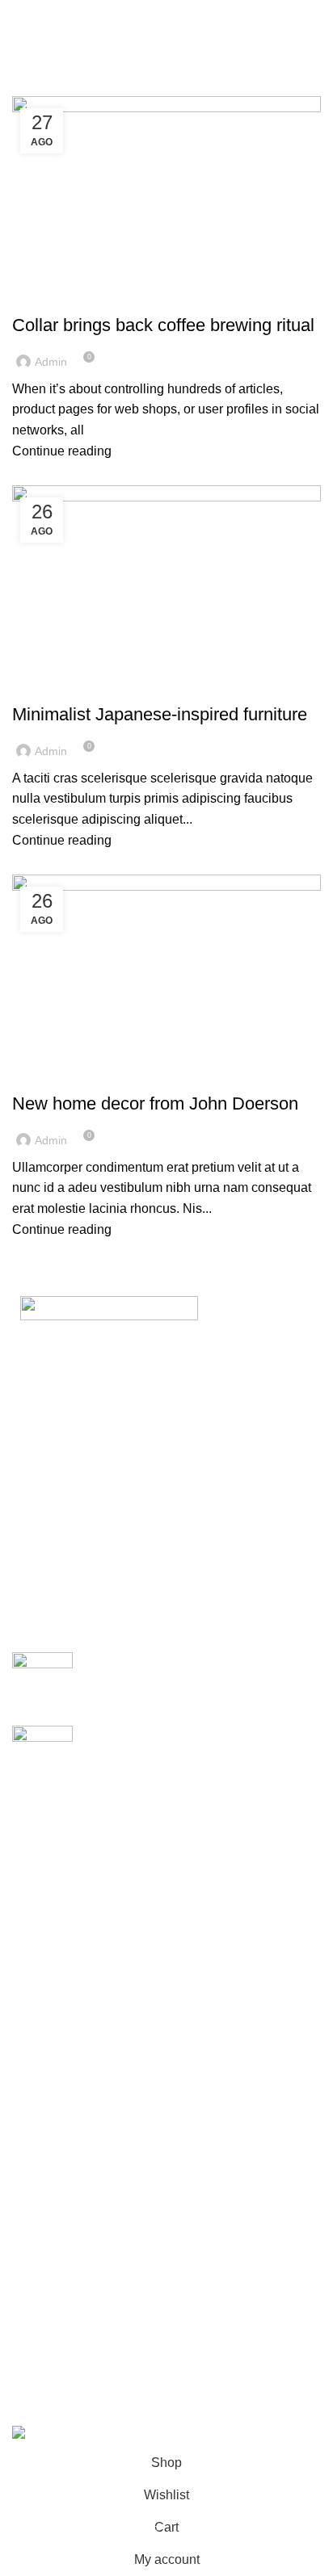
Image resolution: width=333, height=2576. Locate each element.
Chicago (36, 1938)
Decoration (53, 1075)
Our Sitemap (48, 2171)
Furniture (48, 296)
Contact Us (44, 2110)
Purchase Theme (61, 2375)
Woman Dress (53, 2283)
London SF (44, 1847)
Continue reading (62, 451)
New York (40, 1817)
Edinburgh (42, 1877)
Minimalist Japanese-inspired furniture (160, 714)
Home (25, 86)
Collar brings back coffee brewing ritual (163, 325)
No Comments (213, 1685)
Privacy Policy (53, 2020)
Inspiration (51, 686)
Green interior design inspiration (177, 1734)
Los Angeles (48, 1907)
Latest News (48, 2140)
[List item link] (166, 1512)
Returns (35, 2050)
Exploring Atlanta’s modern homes (183, 1661)
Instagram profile (60, 2224)
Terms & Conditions (68, 2081)
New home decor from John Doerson (155, 1103)
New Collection (56, 2253)
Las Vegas (42, 1968)
